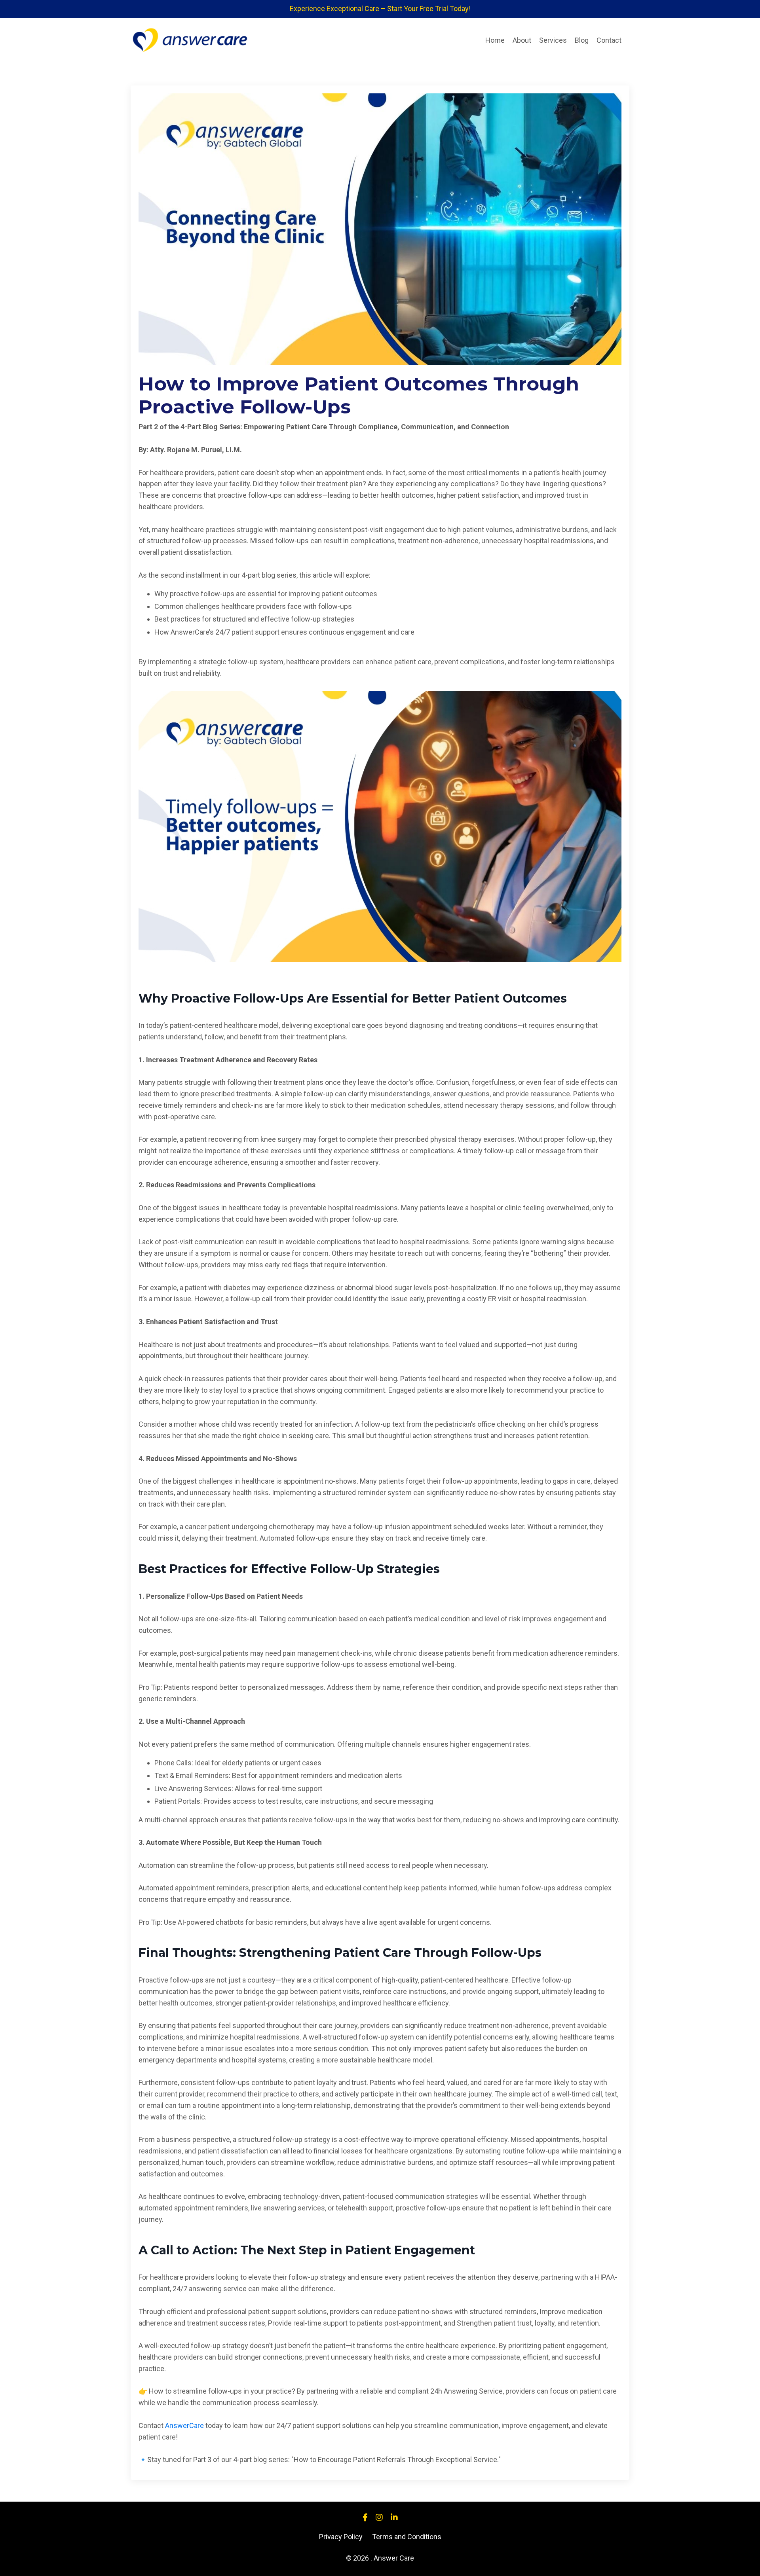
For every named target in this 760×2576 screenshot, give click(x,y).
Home (495, 40)
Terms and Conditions (407, 2537)
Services (553, 40)
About (522, 40)
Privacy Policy (341, 2537)
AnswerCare (184, 2425)
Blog (582, 40)
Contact (609, 40)
